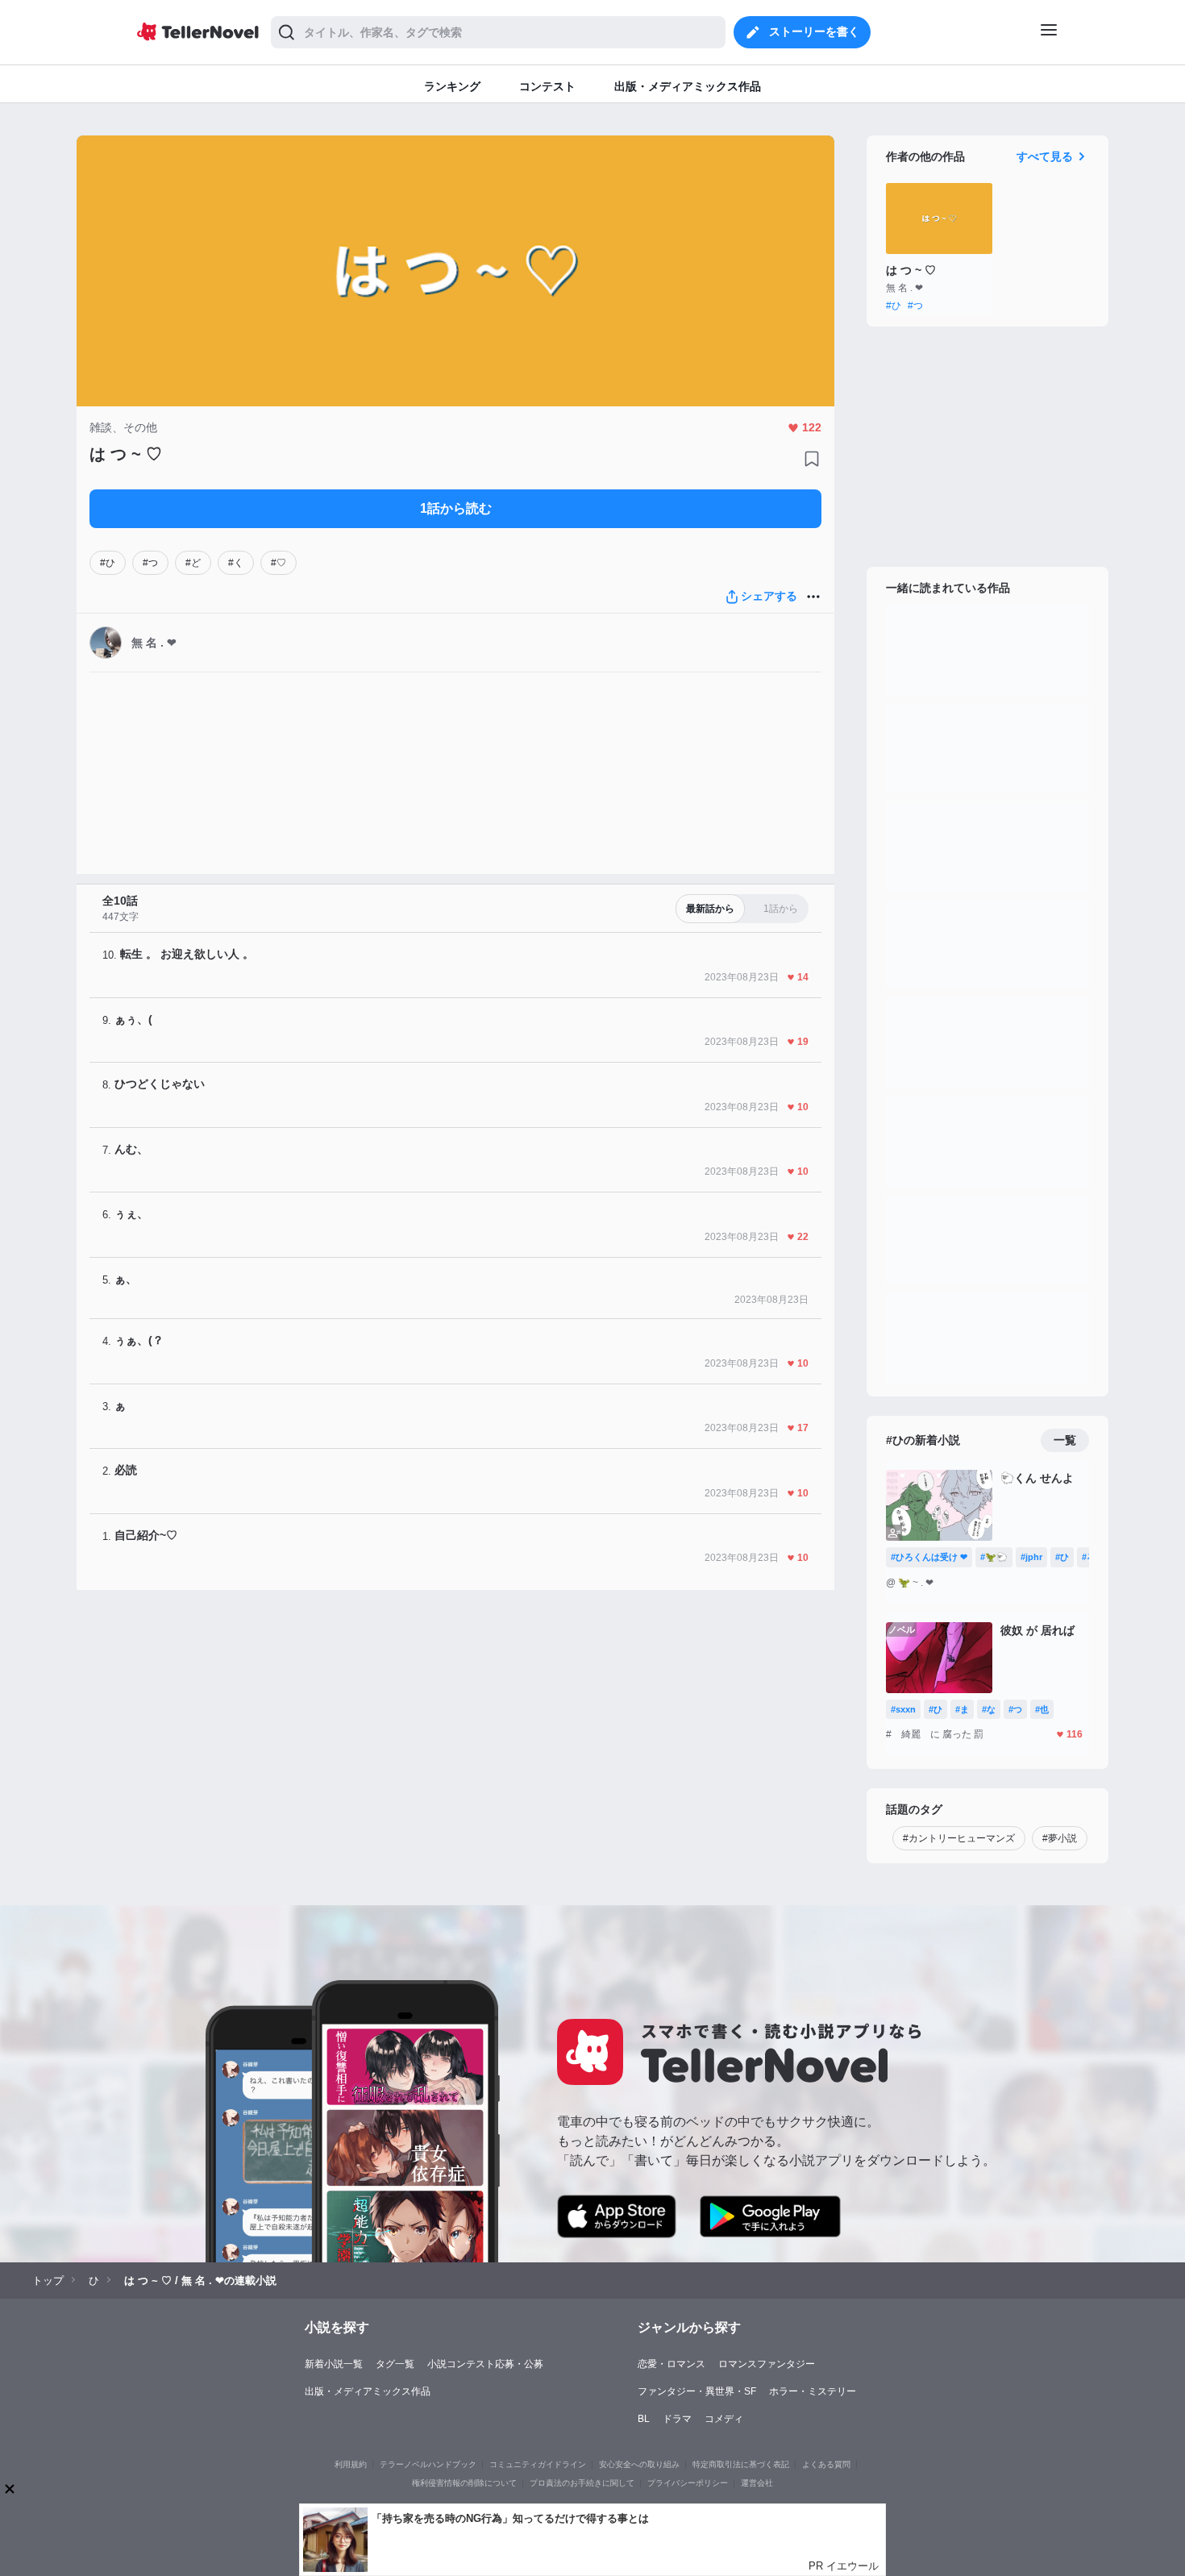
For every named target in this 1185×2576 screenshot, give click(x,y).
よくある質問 (826, 2464)
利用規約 (351, 2464)
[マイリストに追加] (812, 459)
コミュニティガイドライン (538, 2464)
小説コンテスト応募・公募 (485, 2364)
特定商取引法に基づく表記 (741, 2464)
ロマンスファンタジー (767, 2364)
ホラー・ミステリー (813, 2391)
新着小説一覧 (334, 2364)
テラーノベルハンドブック (428, 2464)
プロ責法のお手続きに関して (582, 2483)
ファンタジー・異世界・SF (697, 2391)
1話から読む (456, 508)
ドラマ (677, 2419)
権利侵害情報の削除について (464, 2483)
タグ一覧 (395, 2364)
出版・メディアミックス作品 (368, 2391)
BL (644, 2419)
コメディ (724, 2419)
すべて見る (1045, 156)
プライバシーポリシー (688, 2483)
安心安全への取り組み (639, 2464)
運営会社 (757, 2483)
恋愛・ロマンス (671, 2364)
